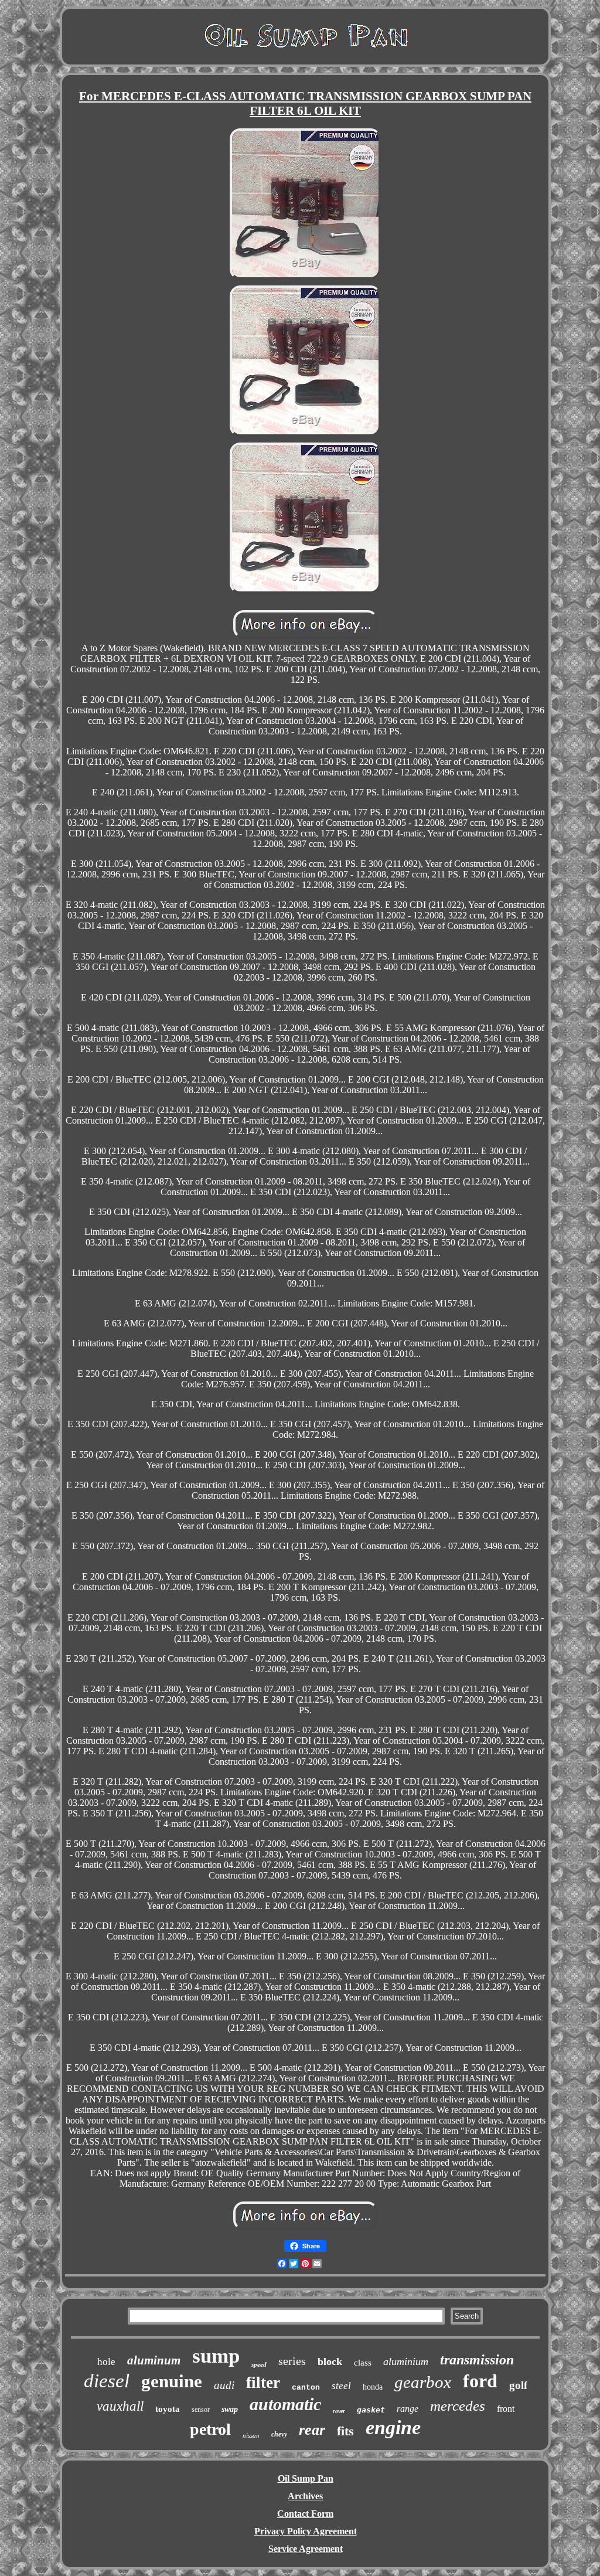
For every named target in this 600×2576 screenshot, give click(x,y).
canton (306, 2388)
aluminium (406, 2361)
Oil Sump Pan (306, 2478)
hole (106, 2362)
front (506, 2409)
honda (373, 2387)
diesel (107, 2381)
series (292, 2361)
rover (339, 2411)
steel (341, 2386)
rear (312, 2430)
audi (224, 2385)
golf (518, 2385)
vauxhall (120, 2406)
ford (480, 2381)
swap (230, 2409)
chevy (279, 2434)
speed (259, 2364)
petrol (210, 2429)
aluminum (154, 2360)
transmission (477, 2360)
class (363, 2363)
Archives (305, 2496)
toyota (168, 2409)
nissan (251, 2435)
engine (393, 2427)
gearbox (423, 2382)
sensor (201, 2410)
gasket (371, 2410)
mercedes (458, 2406)
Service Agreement (306, 2549)
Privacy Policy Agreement (306, 2531)
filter (263, 2383)
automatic (285, 2404)
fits (345, 2431)
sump (216, 2356)
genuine (172, 2381)
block (330, 2361)
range (408, 2409)
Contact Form (305, 2514)
